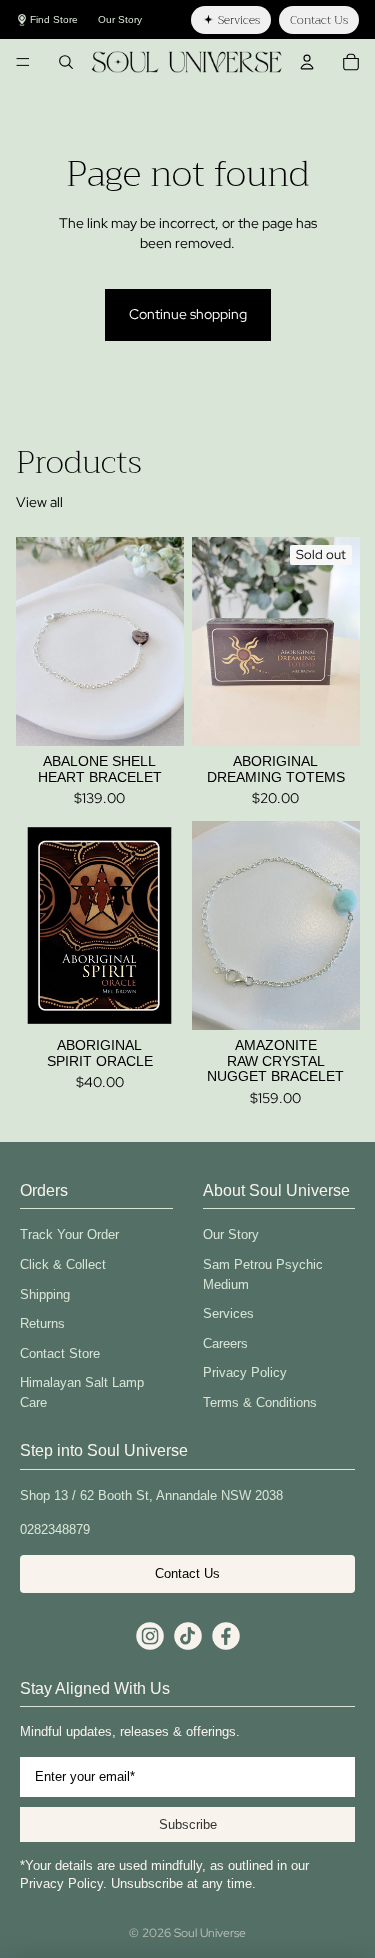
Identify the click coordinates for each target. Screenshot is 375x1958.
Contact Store (60, 1353)
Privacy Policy (245, 1372)
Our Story (231, 1234)
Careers (225, 1343)
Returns (42, 1323)
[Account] (307, 62)
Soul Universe (210, 1933)
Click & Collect (63, 1264)
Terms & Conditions (260, 1402)
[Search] (66, 62)
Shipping (45, 1294)
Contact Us (187, 1573)
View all (39, 502)
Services (228, 1313)
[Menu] (23, 62)
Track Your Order (69, 1234)
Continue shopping (188, 314)
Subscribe (188, 1824)
